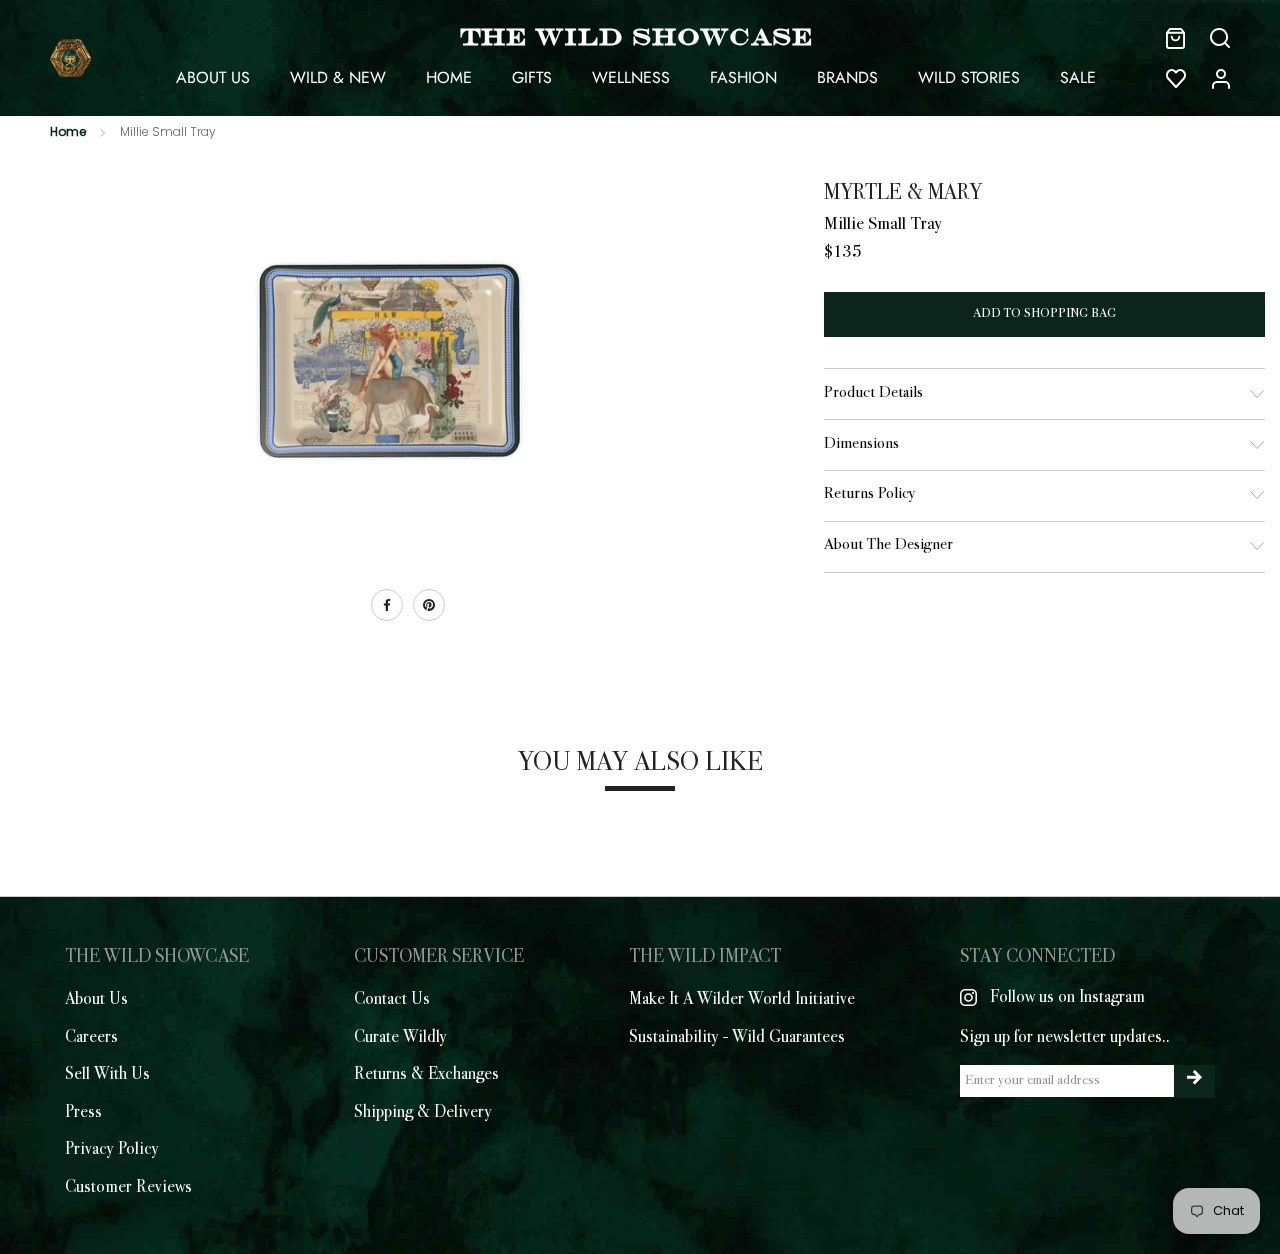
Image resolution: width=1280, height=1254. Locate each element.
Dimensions (861, 444)
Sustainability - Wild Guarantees (737, 1038)
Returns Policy (869, 494)
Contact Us (392, 1000)
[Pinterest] (429, 605)
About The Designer (888, 545)
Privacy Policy (112, 1150)
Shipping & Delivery (423, 1113)
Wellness (631, 77)
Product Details (873, 393)
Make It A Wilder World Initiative (742, 1000)
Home (449, 77)
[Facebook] (387, 605)
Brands (847, 77)
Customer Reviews (128, 1188)
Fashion (743, 77)
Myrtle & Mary (903, 194)
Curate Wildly (400, 1038)
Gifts (532, 77)
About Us (213, 77)
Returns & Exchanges (426, 1075)
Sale (1078, 77)
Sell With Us (107, 1075)
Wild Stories (969, 77)
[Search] (1220, 38)
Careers (91, 1038)
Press (83, 1113)
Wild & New (338, 77)
